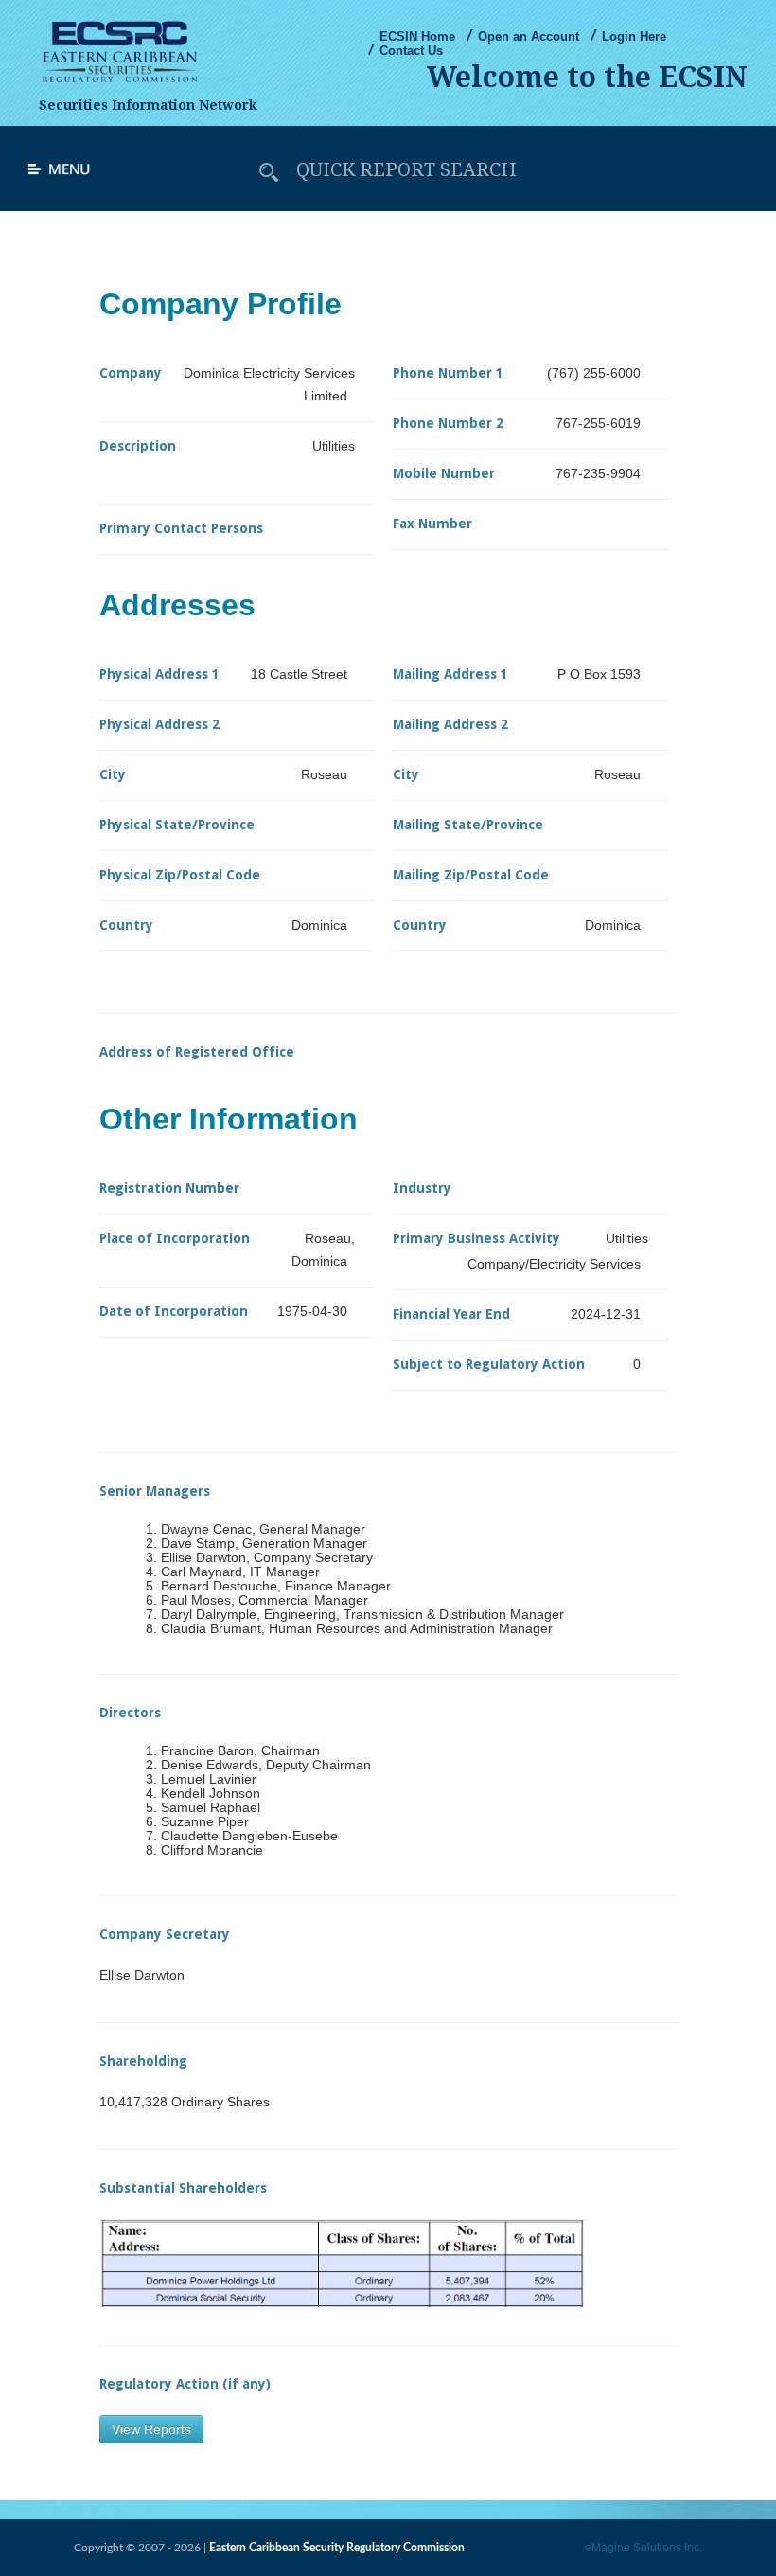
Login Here (634, 36)
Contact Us (411, 51)
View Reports (151, 2429)
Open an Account (529, 36)
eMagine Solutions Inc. (644, 2548)
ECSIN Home (417, 36)
